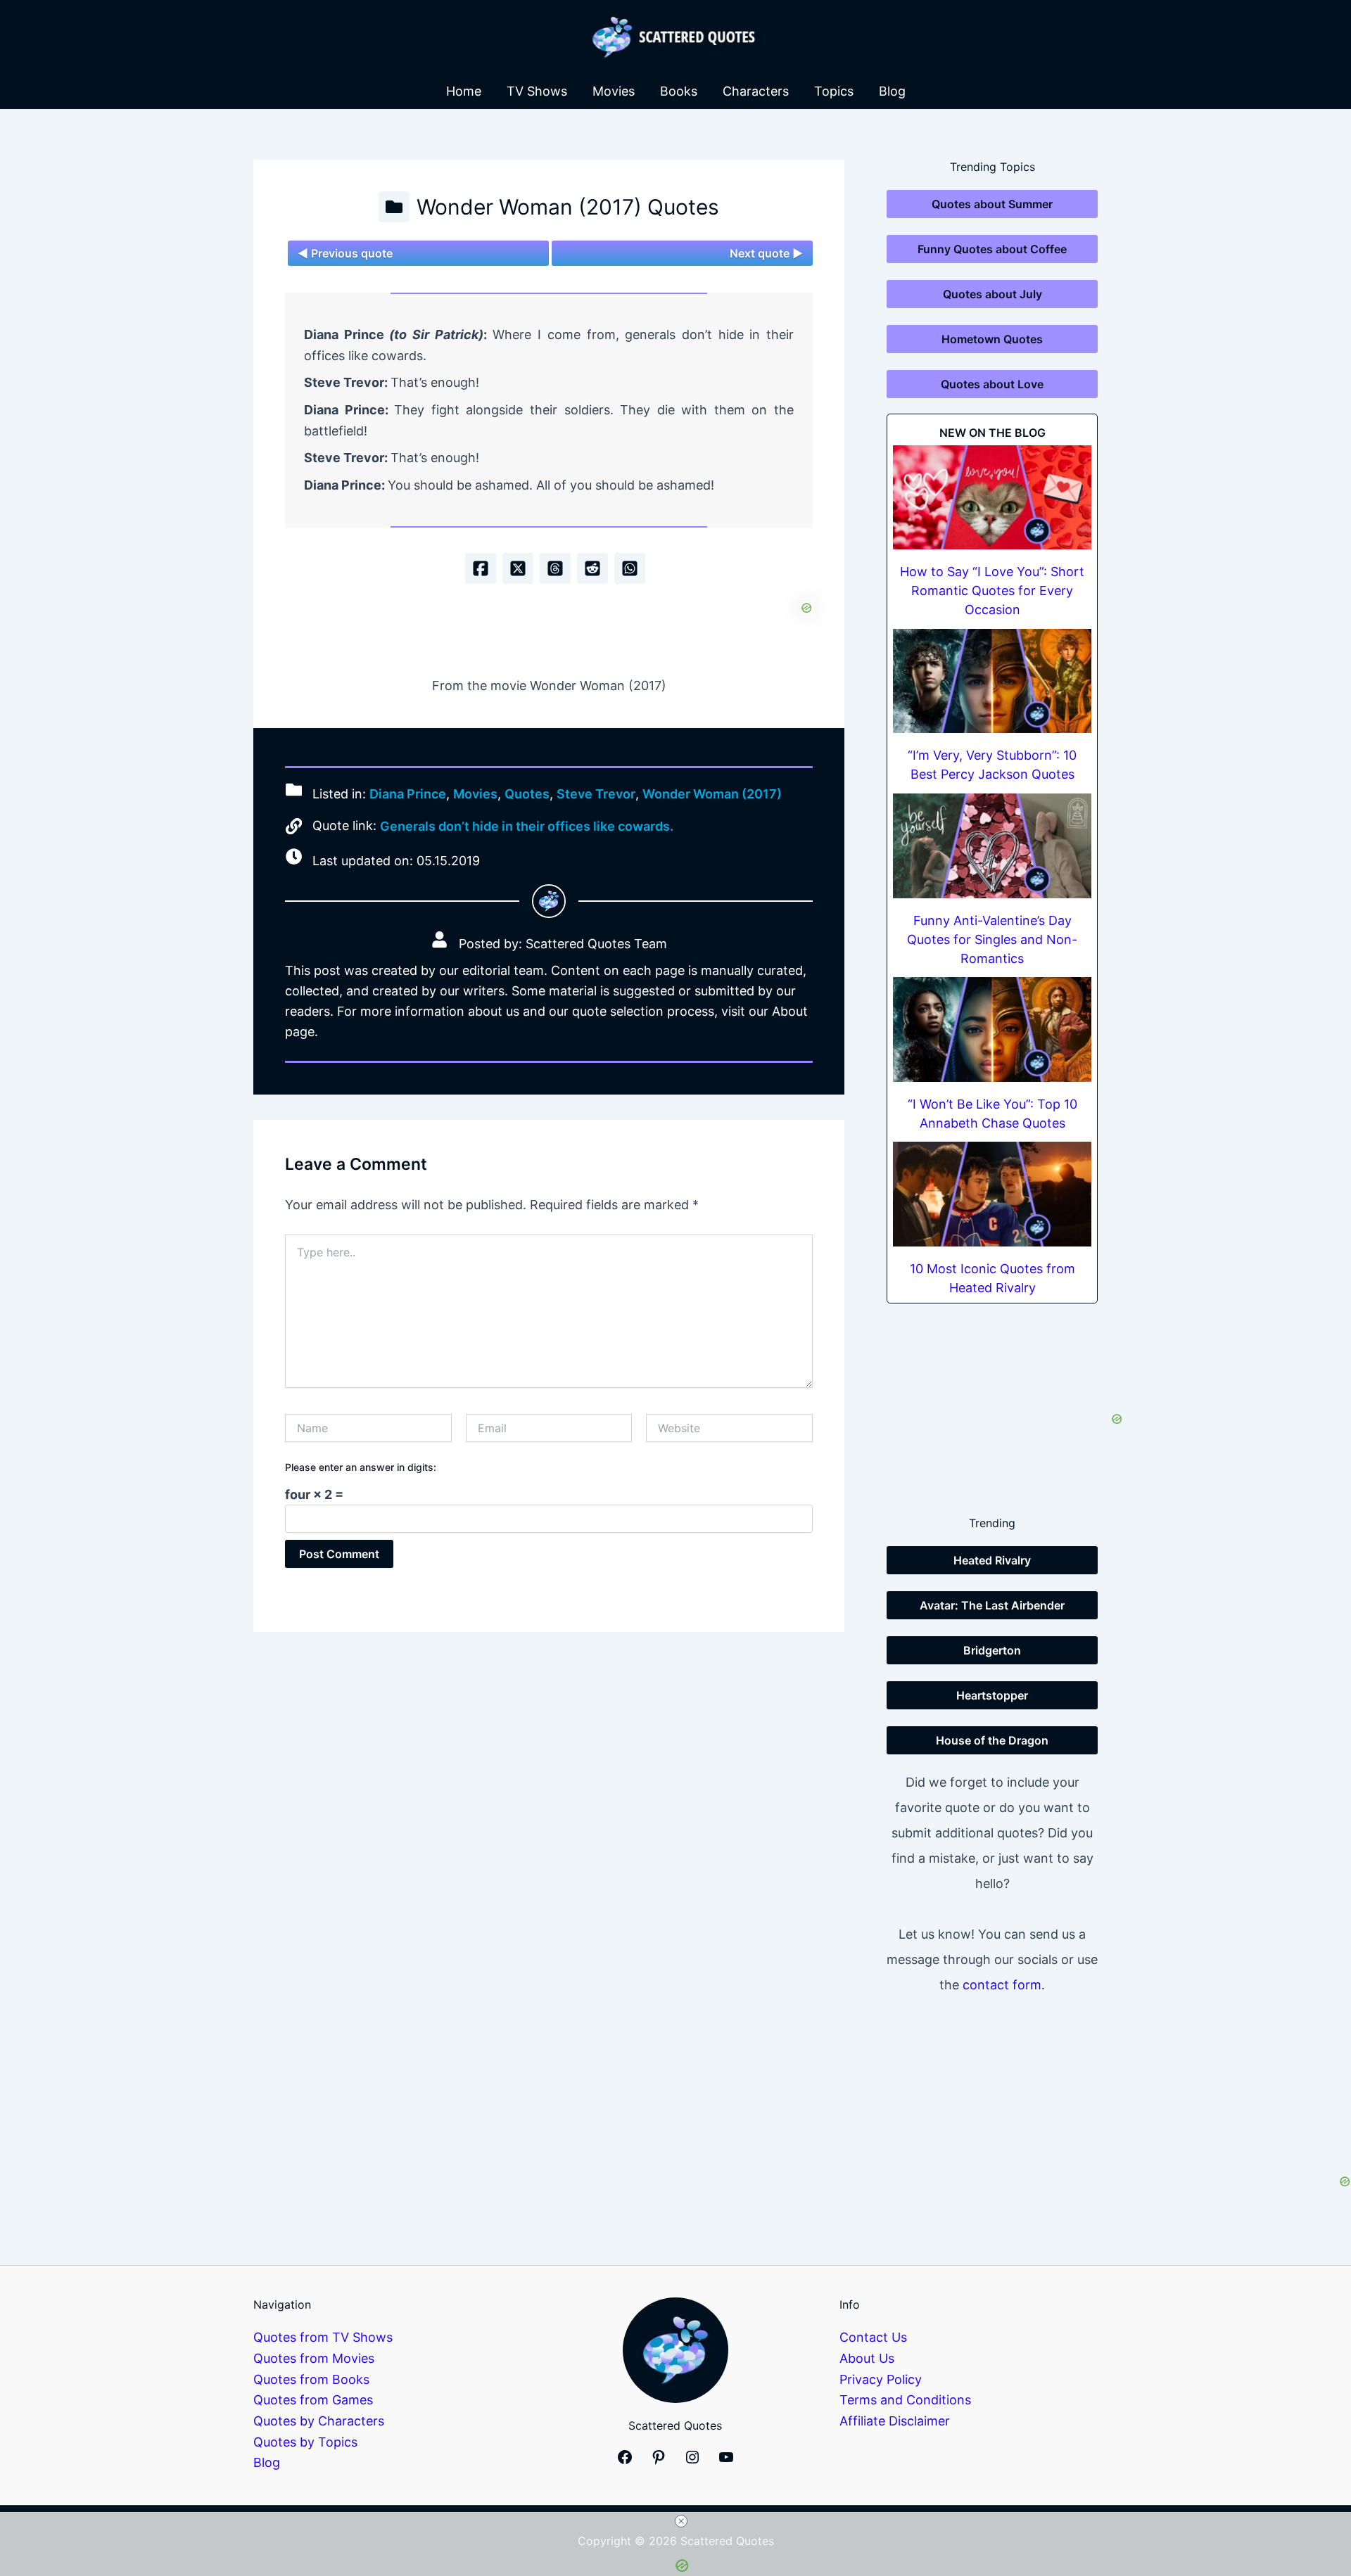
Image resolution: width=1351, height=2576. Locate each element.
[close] (681, 2521)
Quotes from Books (311, 2379)
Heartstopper (992, 1695)
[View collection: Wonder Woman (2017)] (394, 207)
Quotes (527, 794)
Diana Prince (408, 794)
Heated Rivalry (992, 1560)
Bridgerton (992, 1650)
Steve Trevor (596, 794)
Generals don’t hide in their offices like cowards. (527, 826)
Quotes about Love (992, 384)
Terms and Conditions (905, 2400)
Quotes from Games (313, 2400)
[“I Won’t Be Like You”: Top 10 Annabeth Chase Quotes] (992, 1029)
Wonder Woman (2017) (712, 794)
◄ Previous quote (345, 253)
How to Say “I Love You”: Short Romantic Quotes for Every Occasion (992, 591)
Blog (892, 91)
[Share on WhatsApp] (630, 568)
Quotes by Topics (305, 2442)
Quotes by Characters (319, 2421)
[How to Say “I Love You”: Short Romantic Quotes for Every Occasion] (992, 498)
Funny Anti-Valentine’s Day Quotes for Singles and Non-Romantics (992, 939)
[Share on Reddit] (592, 568)
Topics (834, 91)
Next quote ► (766, 253)
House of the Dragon (992, 1740)
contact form (1002, 1985)
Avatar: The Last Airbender (992, 1605)
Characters (756, 91)
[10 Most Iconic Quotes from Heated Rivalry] (992, 1194)
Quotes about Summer (992, 204)
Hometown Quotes (992, 339)
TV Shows (537, 91)
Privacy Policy (881, 2379)
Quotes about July (992, 294)
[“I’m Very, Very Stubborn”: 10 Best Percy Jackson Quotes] (992, 681)
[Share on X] (518, 568)
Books (679, 91)
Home (464, 91)
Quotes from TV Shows (323, 2337)
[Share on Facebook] (481, 568)
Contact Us (873, 2337)
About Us (867, 2358)
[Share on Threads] (555, 568)
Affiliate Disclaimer (895, 2421)
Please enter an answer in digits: (361, 1467)
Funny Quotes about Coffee (992, 249)
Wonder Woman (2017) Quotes (568, 207)
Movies (614, 91)
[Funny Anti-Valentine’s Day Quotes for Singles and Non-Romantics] (992, 846)
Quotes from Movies (314, 2358)
